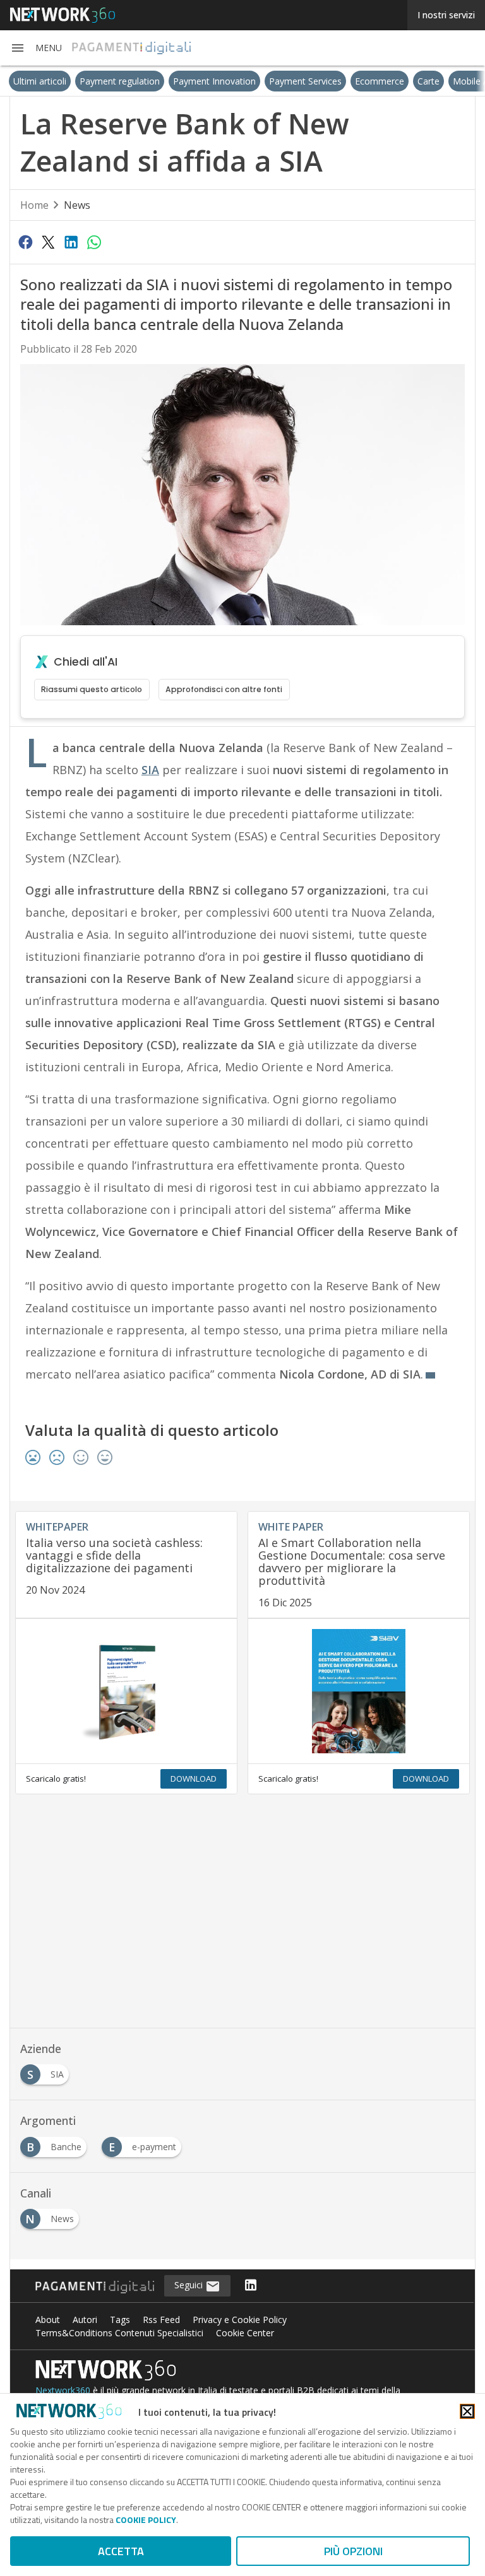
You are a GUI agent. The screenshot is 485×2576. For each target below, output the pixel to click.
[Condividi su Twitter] (48, 242)
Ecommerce (352, 81)
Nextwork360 (63, 2390)
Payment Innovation (187, 81)
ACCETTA (121, 2551)
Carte (401, 81)
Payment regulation (93, 81)
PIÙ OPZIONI (353, 2551)
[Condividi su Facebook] (25, 242)
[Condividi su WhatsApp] (94, 242)
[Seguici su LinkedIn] (251, 2286)
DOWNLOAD (194, 1779)
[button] (36, 48)
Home (34, 205)
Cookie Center (245, 2333)
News (77, 205)
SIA (150, 770)
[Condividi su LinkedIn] (71, 242)
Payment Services (278, 81)
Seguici (190, 2285)
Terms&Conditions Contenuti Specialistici (119, 2333)
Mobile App (449, 81)
